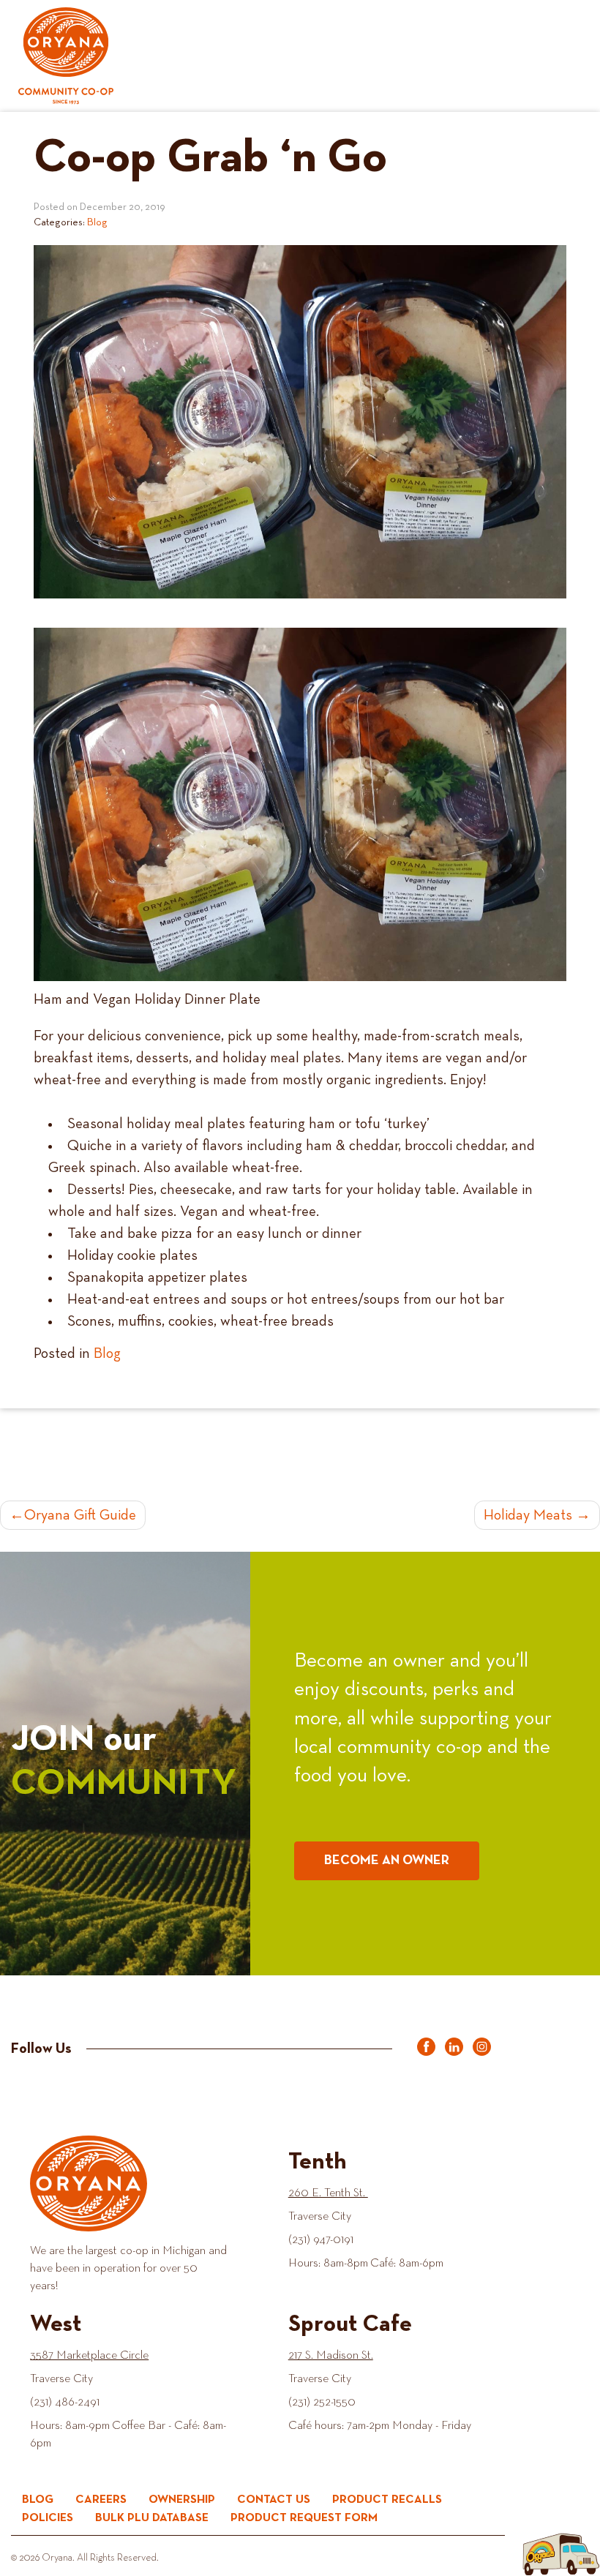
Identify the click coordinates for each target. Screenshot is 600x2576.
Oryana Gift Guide (80, 1515)
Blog (97, 222)
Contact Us (274, 2500)
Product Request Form (304, 2519)
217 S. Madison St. (331, 2356)
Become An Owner (387, 1860)
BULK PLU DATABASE (152, 2519)
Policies (48, 2519)
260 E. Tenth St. (328, 2193)
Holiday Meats (528, 1515)
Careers (101, 2500)
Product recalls (387, 2500)
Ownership (182, 2500)
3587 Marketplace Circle (89, 2356)
